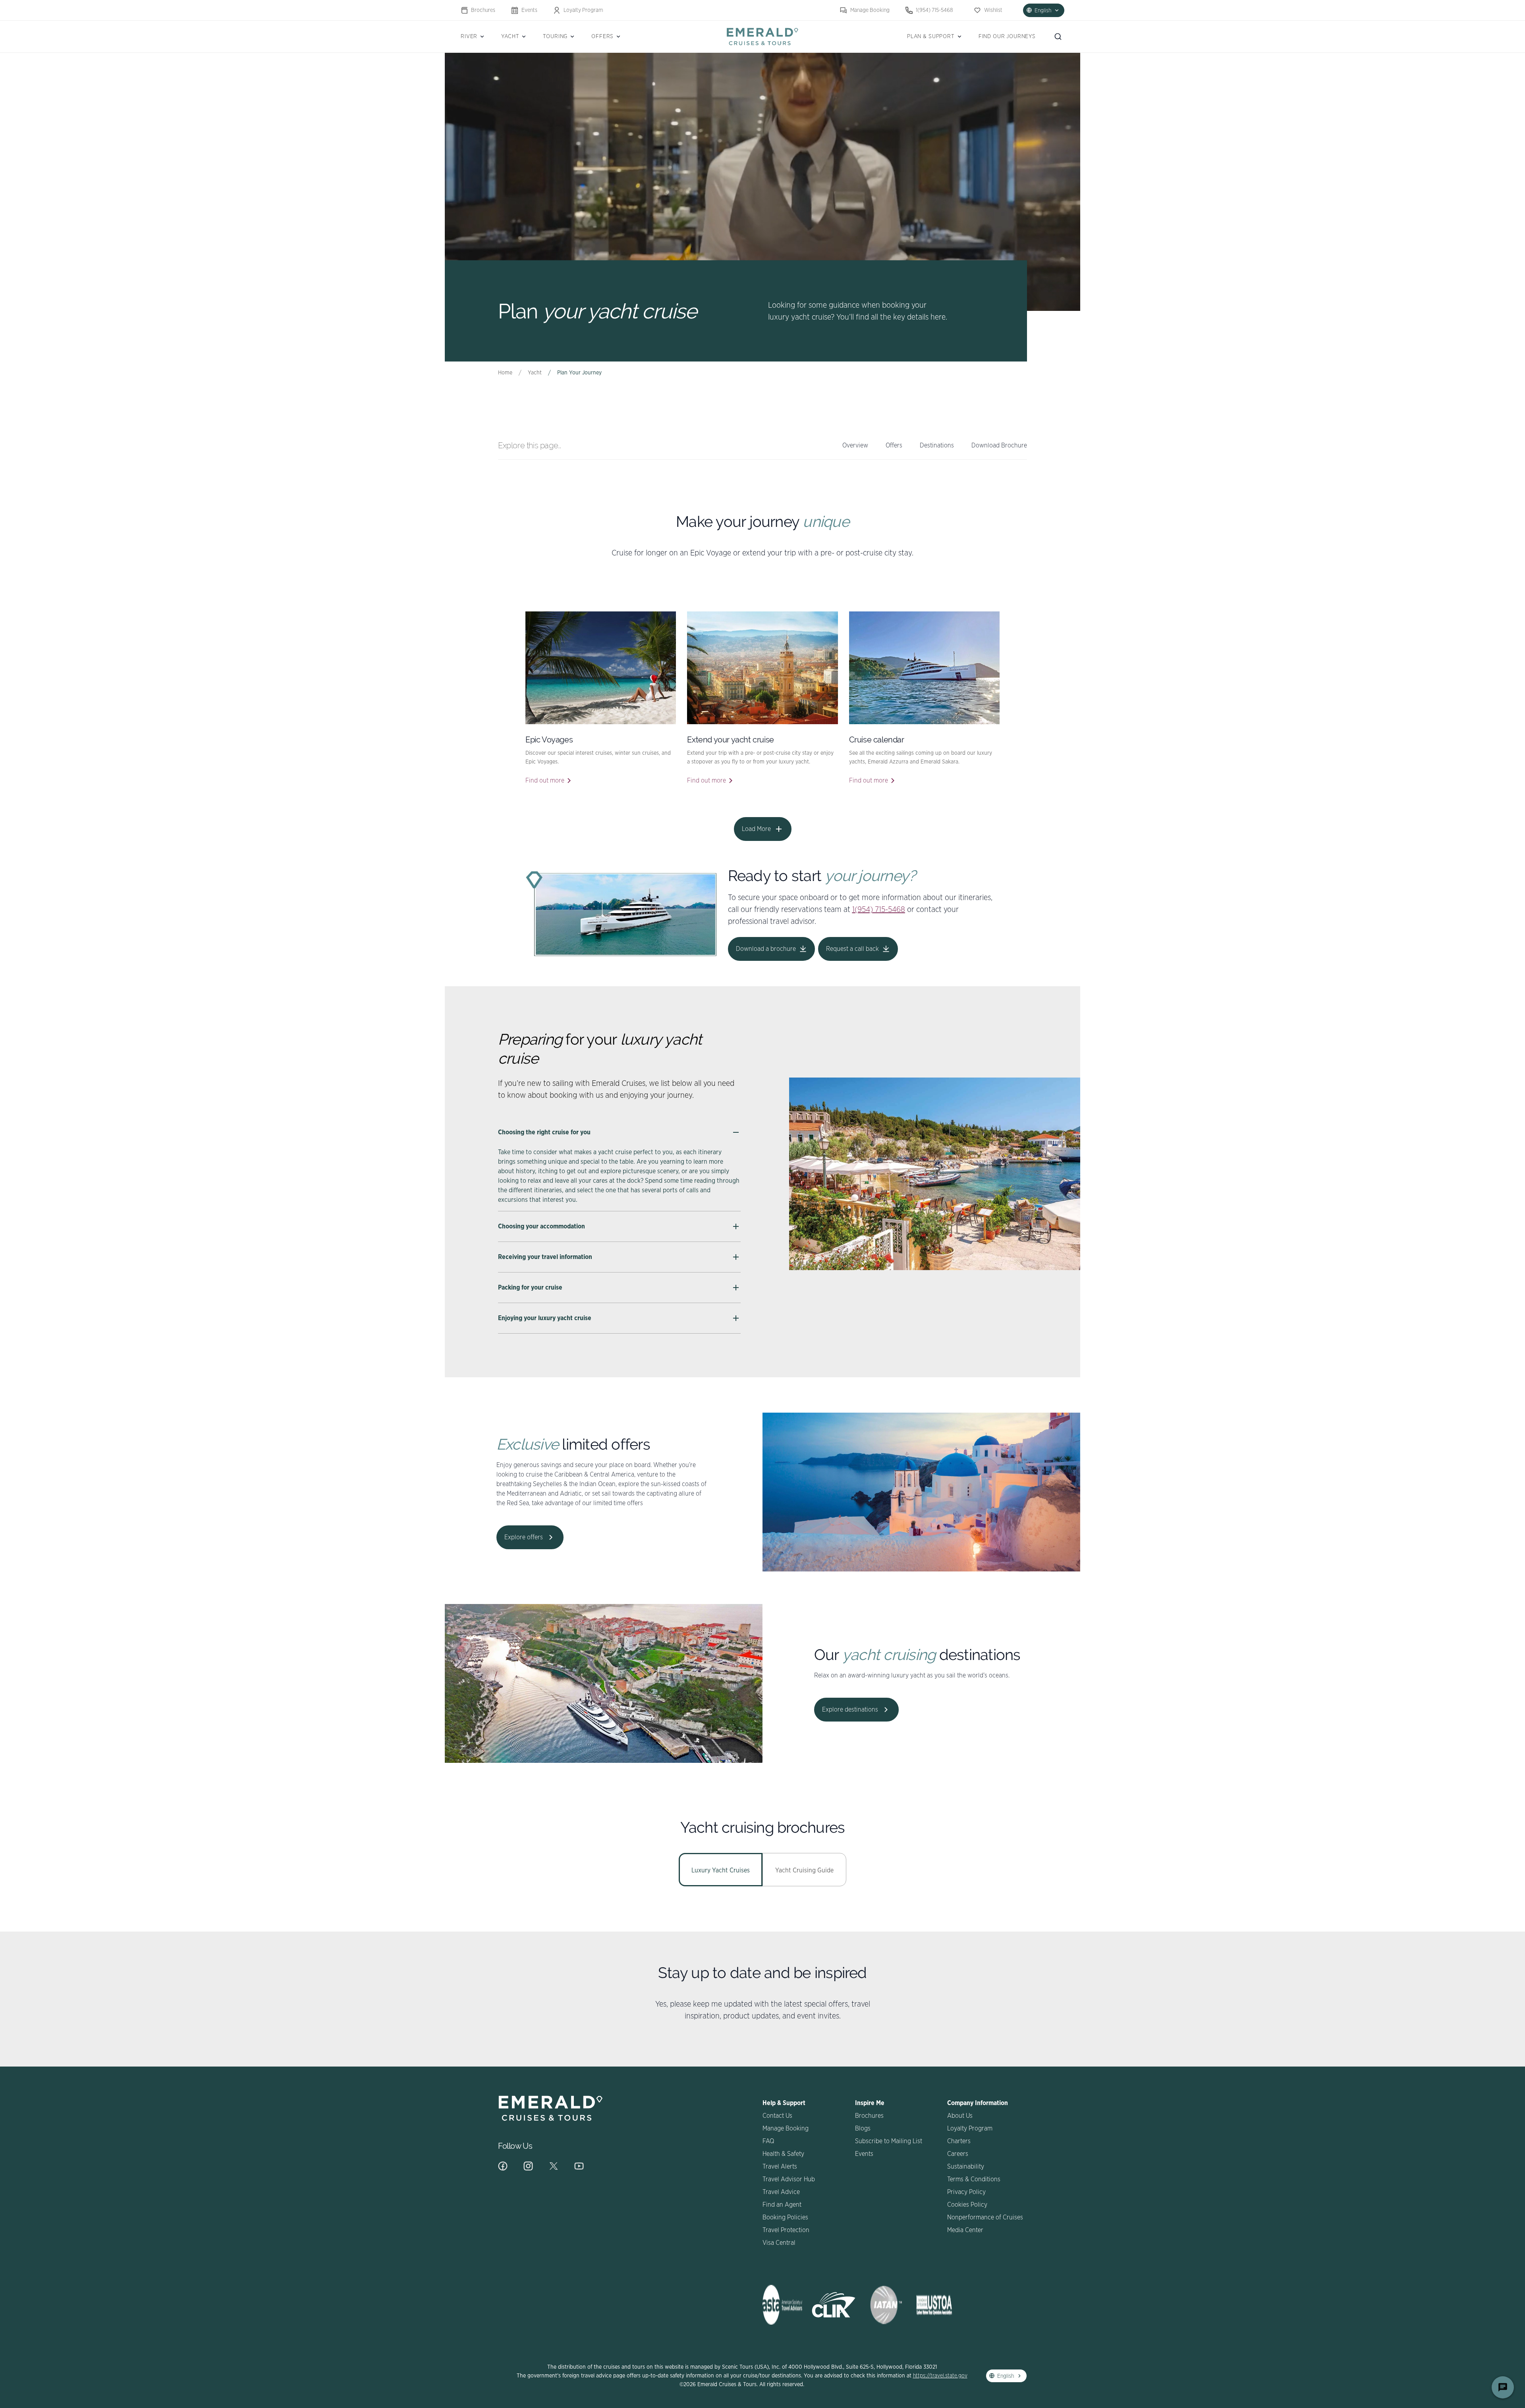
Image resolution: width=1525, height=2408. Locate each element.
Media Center (965, 2230)
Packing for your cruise (530, 1288)
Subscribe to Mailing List (889, 2141)
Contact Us (777, 2116)
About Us (960, 2116)
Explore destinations (850, 1710)
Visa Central (779, 2243)
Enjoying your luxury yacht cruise (545, 1318)
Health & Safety (783, 2154)
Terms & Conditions (974, 2179)
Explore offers (524, 1537)
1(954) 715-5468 (934, 10)
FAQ (768, 2141)
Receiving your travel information (545, 1257)
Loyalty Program (583, 10)
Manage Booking (870, 10)
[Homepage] (762, 36)
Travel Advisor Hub (789, 2179)
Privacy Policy (966, 2192)
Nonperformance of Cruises (985, 2217)
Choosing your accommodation (541, 1226)
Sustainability (966, 2167)
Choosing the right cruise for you (544, 1132)
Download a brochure (766, 949)
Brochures (483, 10)
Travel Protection (786, 2230)
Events (529, 10)
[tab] (721, 1870)
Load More (756, 829)
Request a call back (852, 949)
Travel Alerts (780, 2167)
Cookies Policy (967, 2205)
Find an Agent (782, 2205)
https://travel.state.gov (940, 2376)
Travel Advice (781, 2192)
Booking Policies (785, 2217)
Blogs (863, 2128)
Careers (958, 2154)
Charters (959, 2141)
